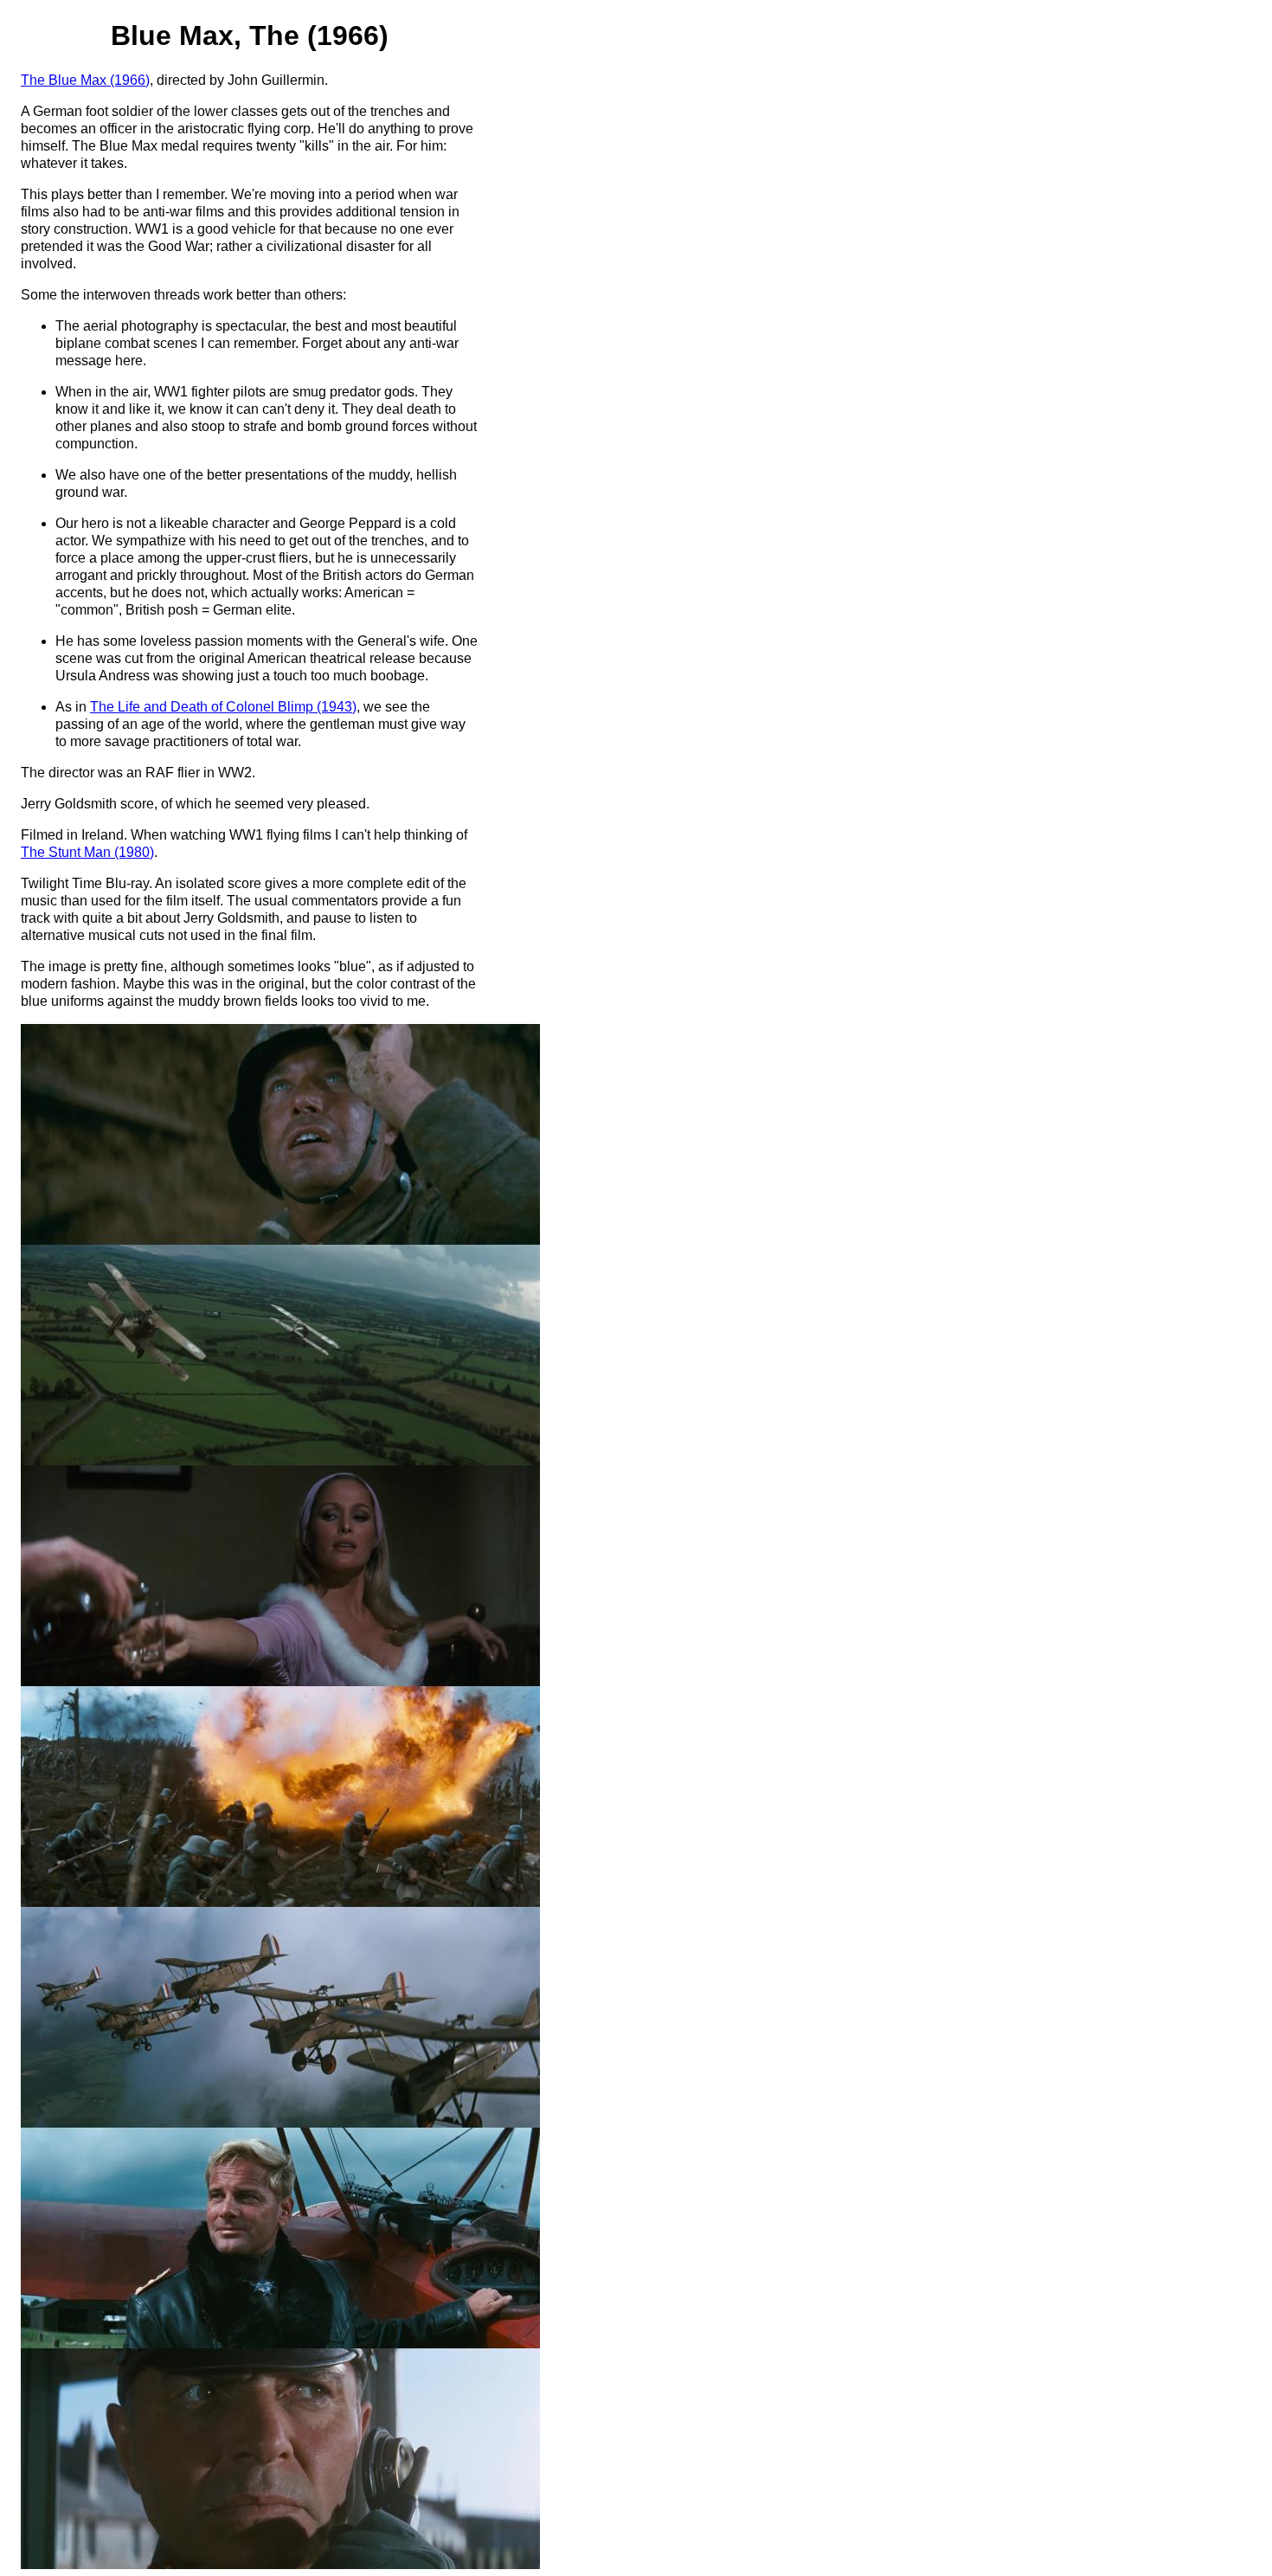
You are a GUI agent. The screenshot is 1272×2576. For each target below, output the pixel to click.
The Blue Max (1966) (85, 80)
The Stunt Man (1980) (87, 852)
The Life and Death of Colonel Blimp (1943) (223, 707)
